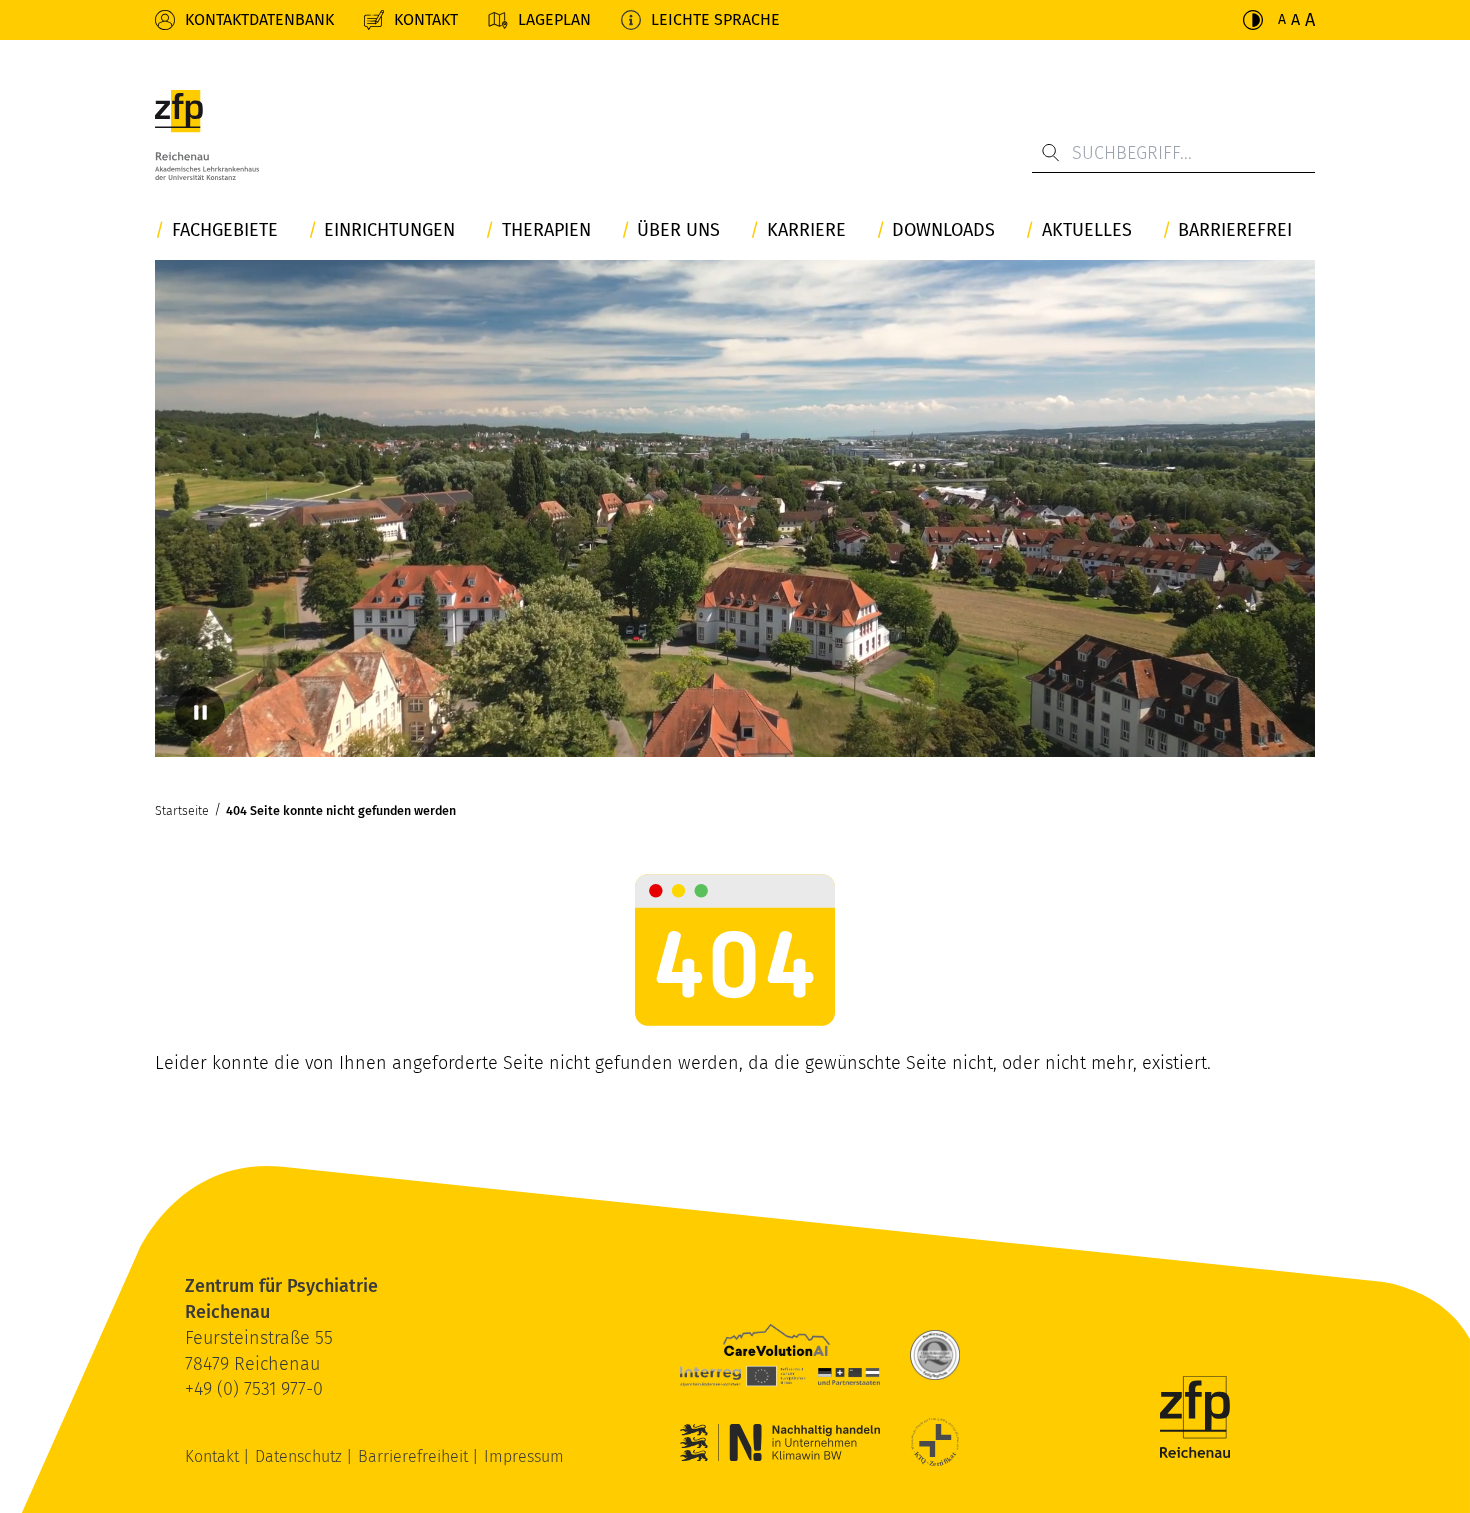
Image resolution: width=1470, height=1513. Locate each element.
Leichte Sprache (715, 19)
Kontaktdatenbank (259, 19)
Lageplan (554, 19)
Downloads (943, 230)
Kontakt (426, 19)
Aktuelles (1087, 230)
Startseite (182, 810)
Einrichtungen (389, 230)
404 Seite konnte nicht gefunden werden (341, 810)
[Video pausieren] (200, 712)
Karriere (806, 230)
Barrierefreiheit (415, 1456)
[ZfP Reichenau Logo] (207, 135)
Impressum (524, 1456)
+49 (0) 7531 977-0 (254, 1389)
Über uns (678, 230)
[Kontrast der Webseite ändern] (1253, 20)
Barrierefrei (1235, 230)
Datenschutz (300, 1456)
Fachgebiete (225, 230)
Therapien (546, 230)
